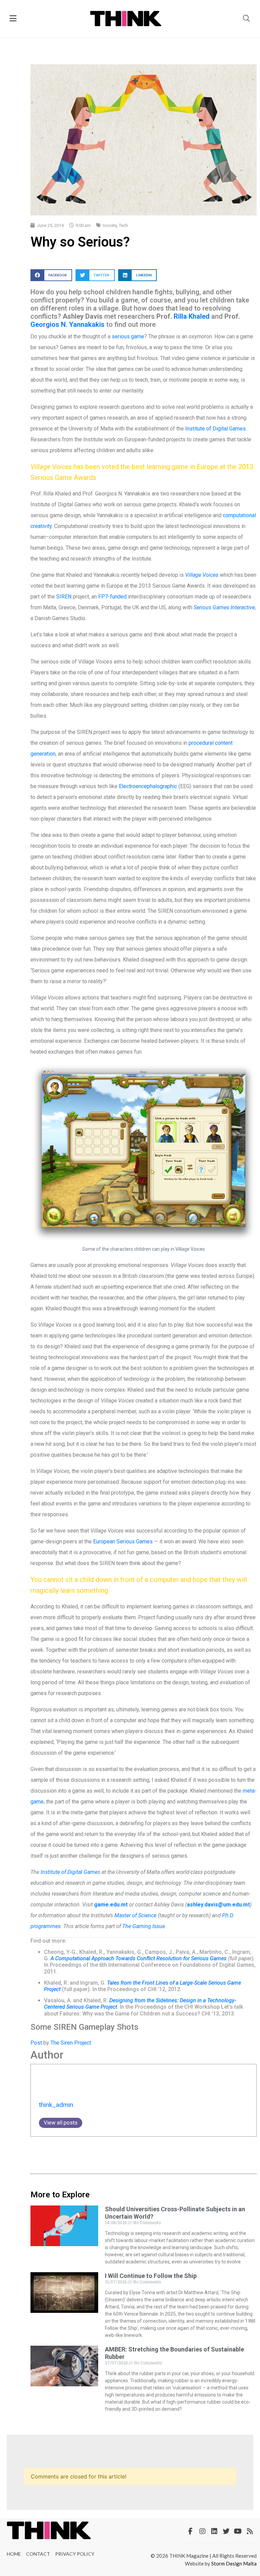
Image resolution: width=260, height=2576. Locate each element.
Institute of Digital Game (69, 1872)
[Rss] (250, 2531)
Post (36, 2043)
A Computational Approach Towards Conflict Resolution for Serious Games (138, 1958)
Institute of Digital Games (215, 429)
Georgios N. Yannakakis (68, 324)
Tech (123, 225)
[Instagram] (202, 2531)
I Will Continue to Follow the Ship (151, 2276)
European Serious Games (123, 1542)
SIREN (64, 597)
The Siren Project (71, 2043)
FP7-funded (112, 597)
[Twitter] (226, 2531)
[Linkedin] (214, 2531)
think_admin (56, 2105)
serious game (128, 336)
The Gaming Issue (144, 1926)
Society (110, 225)
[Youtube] (238, 2531)
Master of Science (136, 1915)
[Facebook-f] (191, 2531)
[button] (51, 275)
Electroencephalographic (148, 786)
